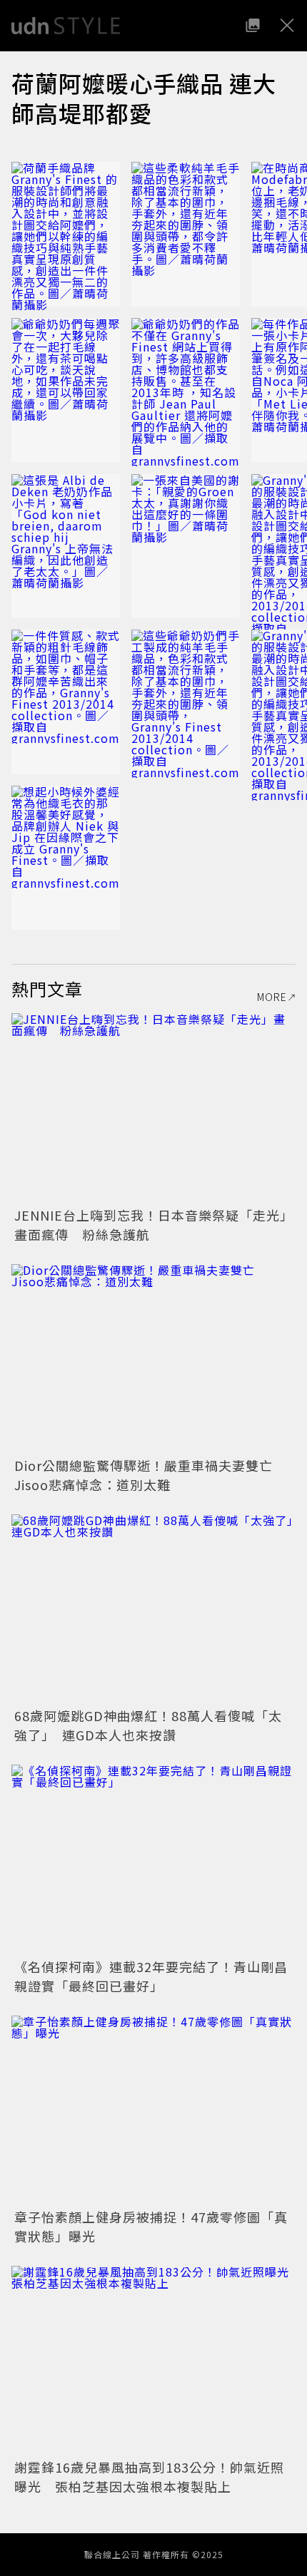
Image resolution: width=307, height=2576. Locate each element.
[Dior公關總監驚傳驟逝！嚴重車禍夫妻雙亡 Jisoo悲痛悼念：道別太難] (153, 1359)
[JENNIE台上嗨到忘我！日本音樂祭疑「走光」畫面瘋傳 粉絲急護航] (153, 1108)
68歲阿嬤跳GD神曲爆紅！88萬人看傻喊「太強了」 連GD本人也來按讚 (148, 1725)
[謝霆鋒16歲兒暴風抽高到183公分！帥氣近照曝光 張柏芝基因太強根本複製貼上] (153, 2360)
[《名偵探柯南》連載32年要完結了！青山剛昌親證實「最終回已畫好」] (153, 1859)
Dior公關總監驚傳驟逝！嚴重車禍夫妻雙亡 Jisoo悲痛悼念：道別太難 (150, 1475)
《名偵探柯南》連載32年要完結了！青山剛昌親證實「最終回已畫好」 (151, 1976)
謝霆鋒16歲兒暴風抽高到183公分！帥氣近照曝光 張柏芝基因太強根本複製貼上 (149, 2477)
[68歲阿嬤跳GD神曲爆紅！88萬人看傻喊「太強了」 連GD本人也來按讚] (153, 1609)
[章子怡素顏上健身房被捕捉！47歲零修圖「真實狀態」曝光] (153, 2110)
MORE (272, 997)
